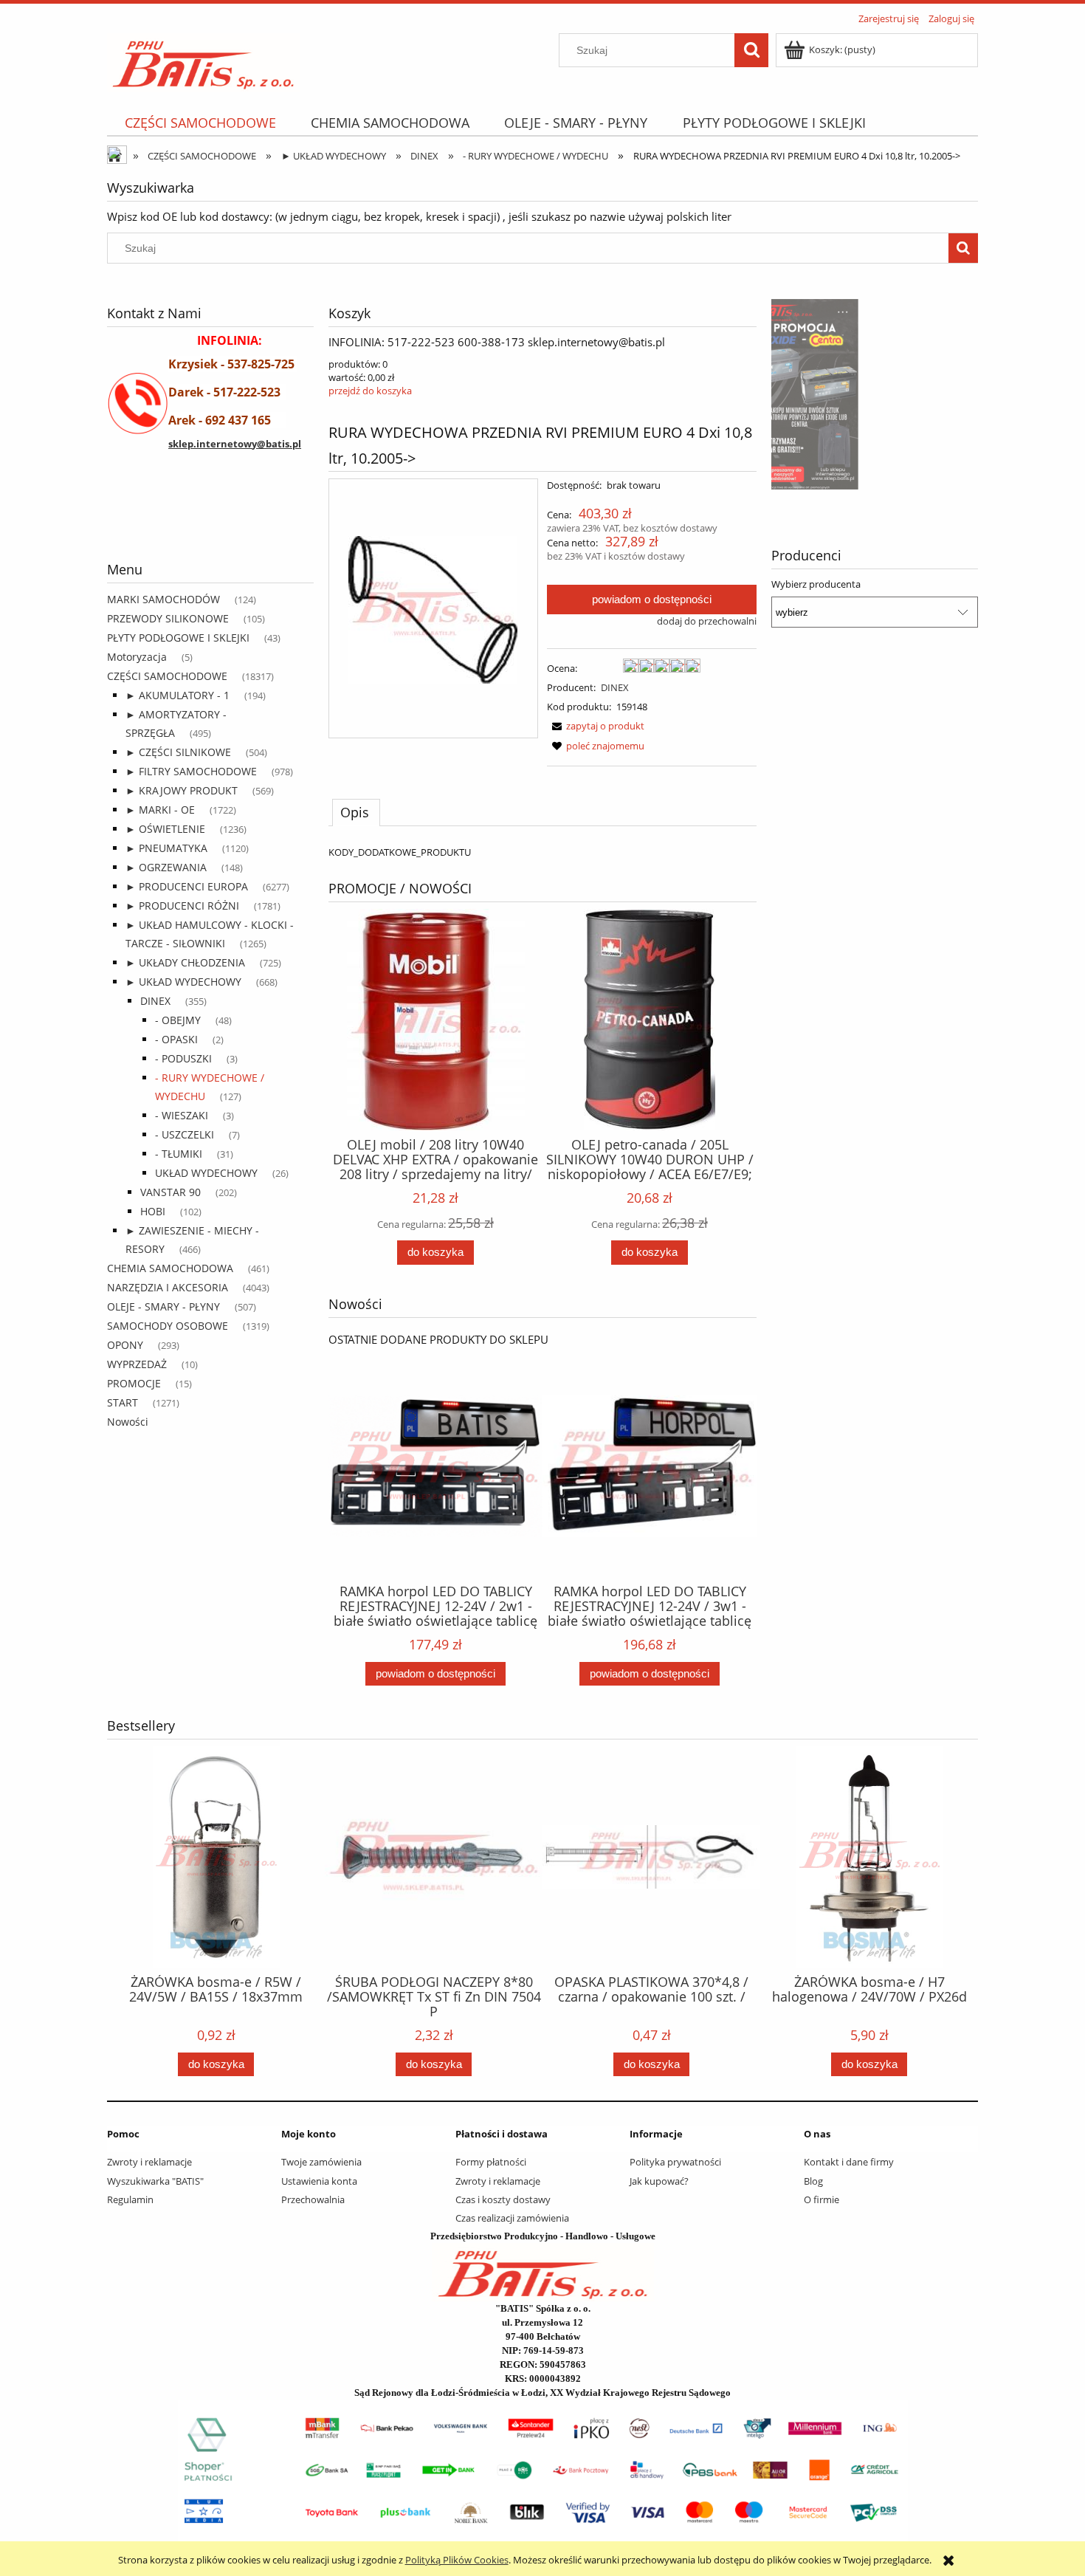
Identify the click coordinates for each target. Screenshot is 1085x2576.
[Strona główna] (203, 60)
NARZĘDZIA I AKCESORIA (168, 1287)
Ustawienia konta (319, 2181)
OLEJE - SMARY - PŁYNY (163, 1306)
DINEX (155, 1001)
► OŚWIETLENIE (165, 829)
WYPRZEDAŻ (137, 1364)
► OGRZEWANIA (166, 867)
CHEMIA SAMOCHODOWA (170, 1268)
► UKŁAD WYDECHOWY (183, 982)
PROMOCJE (134, 1383)
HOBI (153, 1211)
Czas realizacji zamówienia (512, 2218)
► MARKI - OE (160, 810)
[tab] (356, 812)
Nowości (128, 1422)
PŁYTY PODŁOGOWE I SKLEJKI (178, 638)
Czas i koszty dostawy (503, 2199)
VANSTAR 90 (170, 1192)
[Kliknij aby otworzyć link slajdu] (875, 394)
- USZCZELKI (185, 1134)
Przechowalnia (313, 2199)
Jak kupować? (659, 2181)
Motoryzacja (137, 657)
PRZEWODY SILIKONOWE (168, 618)
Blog (813, 2181)
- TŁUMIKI (179, 1154)
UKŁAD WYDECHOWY (206, 1173)
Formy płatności (491, 2162)
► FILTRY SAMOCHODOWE (191, 771)
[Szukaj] (751, 50)
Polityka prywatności (675, 2162)
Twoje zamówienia (321, 2162)
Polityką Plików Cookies (457, 2560)
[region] (210, 521)
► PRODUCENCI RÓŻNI (182, 906)
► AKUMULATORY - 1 (178, 695)
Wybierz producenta (816, 584)
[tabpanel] (542, 852)
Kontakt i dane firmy (849, 2162)
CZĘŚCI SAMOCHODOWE (167, 676)
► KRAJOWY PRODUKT (182, 790)
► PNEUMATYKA (166, 848)
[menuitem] (200, 123)
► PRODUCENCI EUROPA (187, 886)
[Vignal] (210, 521)
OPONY (125, 1345)
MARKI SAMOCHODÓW (163, 599)
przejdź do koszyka (370, 391)
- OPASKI (176, 1039)
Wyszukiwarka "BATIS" (155, 2181)
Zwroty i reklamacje (149, 2162)
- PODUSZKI (183, 1058)
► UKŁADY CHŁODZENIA (185, 962)
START (123, 1402)
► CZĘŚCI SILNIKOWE (178, 752)
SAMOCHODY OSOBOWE (168, 1326)
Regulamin (130, 2199)
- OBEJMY (178, 1020)
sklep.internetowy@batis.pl (235, 444)
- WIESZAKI (182, 1115)
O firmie (821, 2199)
